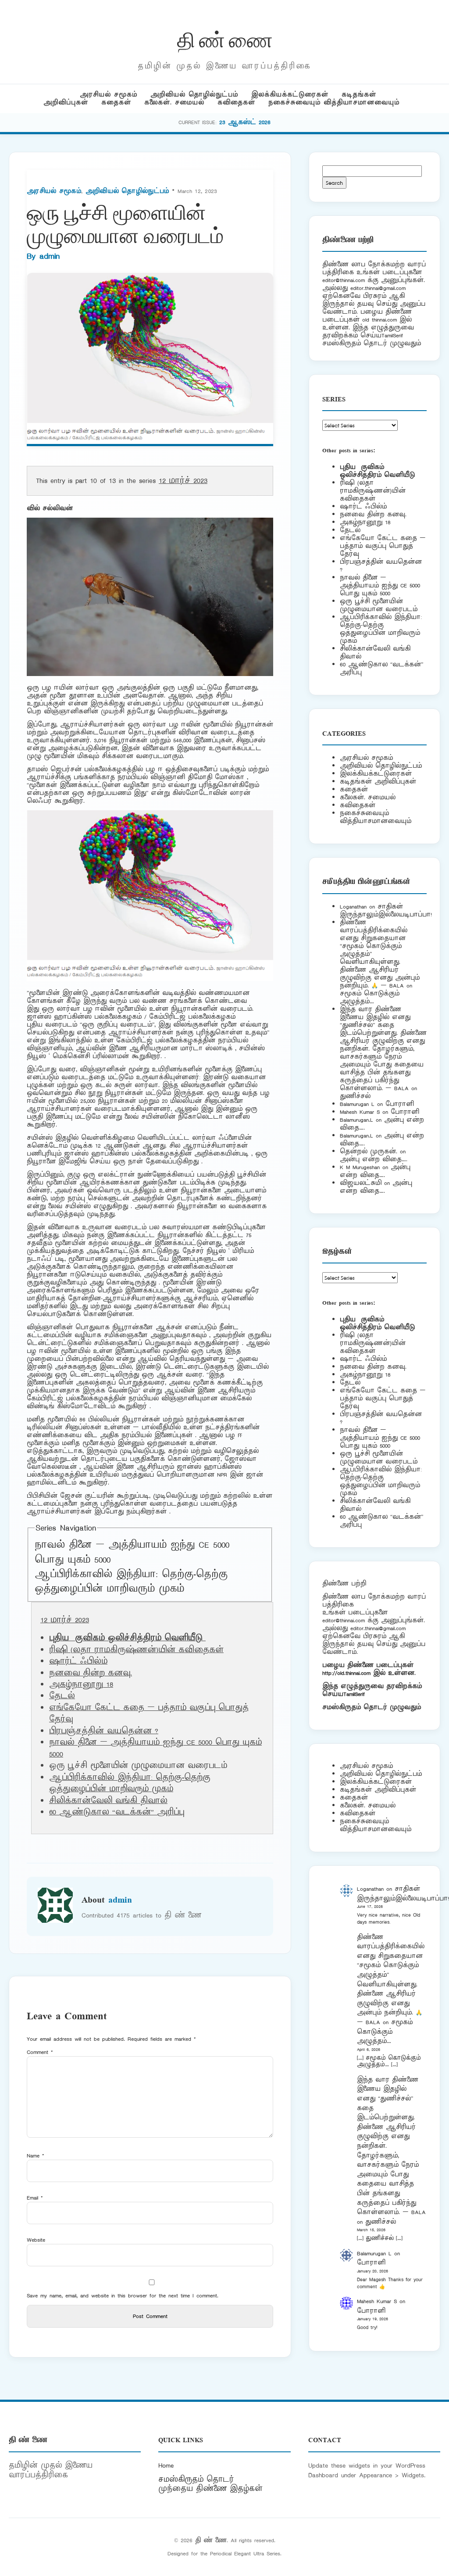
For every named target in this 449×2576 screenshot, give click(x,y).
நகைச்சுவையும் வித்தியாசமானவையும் (334, 102)
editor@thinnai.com (344, 280)
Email (35, 2198)
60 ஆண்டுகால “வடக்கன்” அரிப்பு (117, 1812)
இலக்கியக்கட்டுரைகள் (290, 95)
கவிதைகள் (236, 102)
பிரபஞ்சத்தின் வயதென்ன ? (104, 1731)
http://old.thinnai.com (346, 1673)
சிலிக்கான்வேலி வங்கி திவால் (108, 1801)
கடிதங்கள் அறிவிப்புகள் (378, 782)
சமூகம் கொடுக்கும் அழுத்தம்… (370, 997)
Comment (40, 2052)
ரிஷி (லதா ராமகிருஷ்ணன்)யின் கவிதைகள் (136, 1650)
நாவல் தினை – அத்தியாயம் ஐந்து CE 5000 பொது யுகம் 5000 (380, 585)
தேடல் (62, 1696)
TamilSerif (354, 1694)
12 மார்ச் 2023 (183, 481)
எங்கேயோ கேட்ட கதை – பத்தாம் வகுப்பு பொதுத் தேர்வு (383, 546)
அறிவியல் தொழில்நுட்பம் (194, 95)
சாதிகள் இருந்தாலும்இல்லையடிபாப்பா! (386, 911)
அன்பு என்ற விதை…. (374, 1159)
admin (50, 256)
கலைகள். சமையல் (174, 102)
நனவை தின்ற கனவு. (91, 1673)
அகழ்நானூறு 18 (81, 1685)
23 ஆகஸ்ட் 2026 (245, 122)
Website (36, 2240)
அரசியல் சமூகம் (109, 95)
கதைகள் (116, 102)
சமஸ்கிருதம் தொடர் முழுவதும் (372, 1707)
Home (166, 2465)
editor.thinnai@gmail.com (378, 288)
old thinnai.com (380, 320)
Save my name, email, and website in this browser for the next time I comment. (123, 2295)
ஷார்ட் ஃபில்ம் (78, 1661)
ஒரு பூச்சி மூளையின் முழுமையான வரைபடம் (379, 605)
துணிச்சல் (355, 1096)
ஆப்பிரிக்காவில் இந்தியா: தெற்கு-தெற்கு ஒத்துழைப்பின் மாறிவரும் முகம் (131, 1582)
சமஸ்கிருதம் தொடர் (196, 2479)
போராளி (400, 1104)
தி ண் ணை (225, 39)
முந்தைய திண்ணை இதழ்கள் (210, 2489)
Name (36, 2156)
